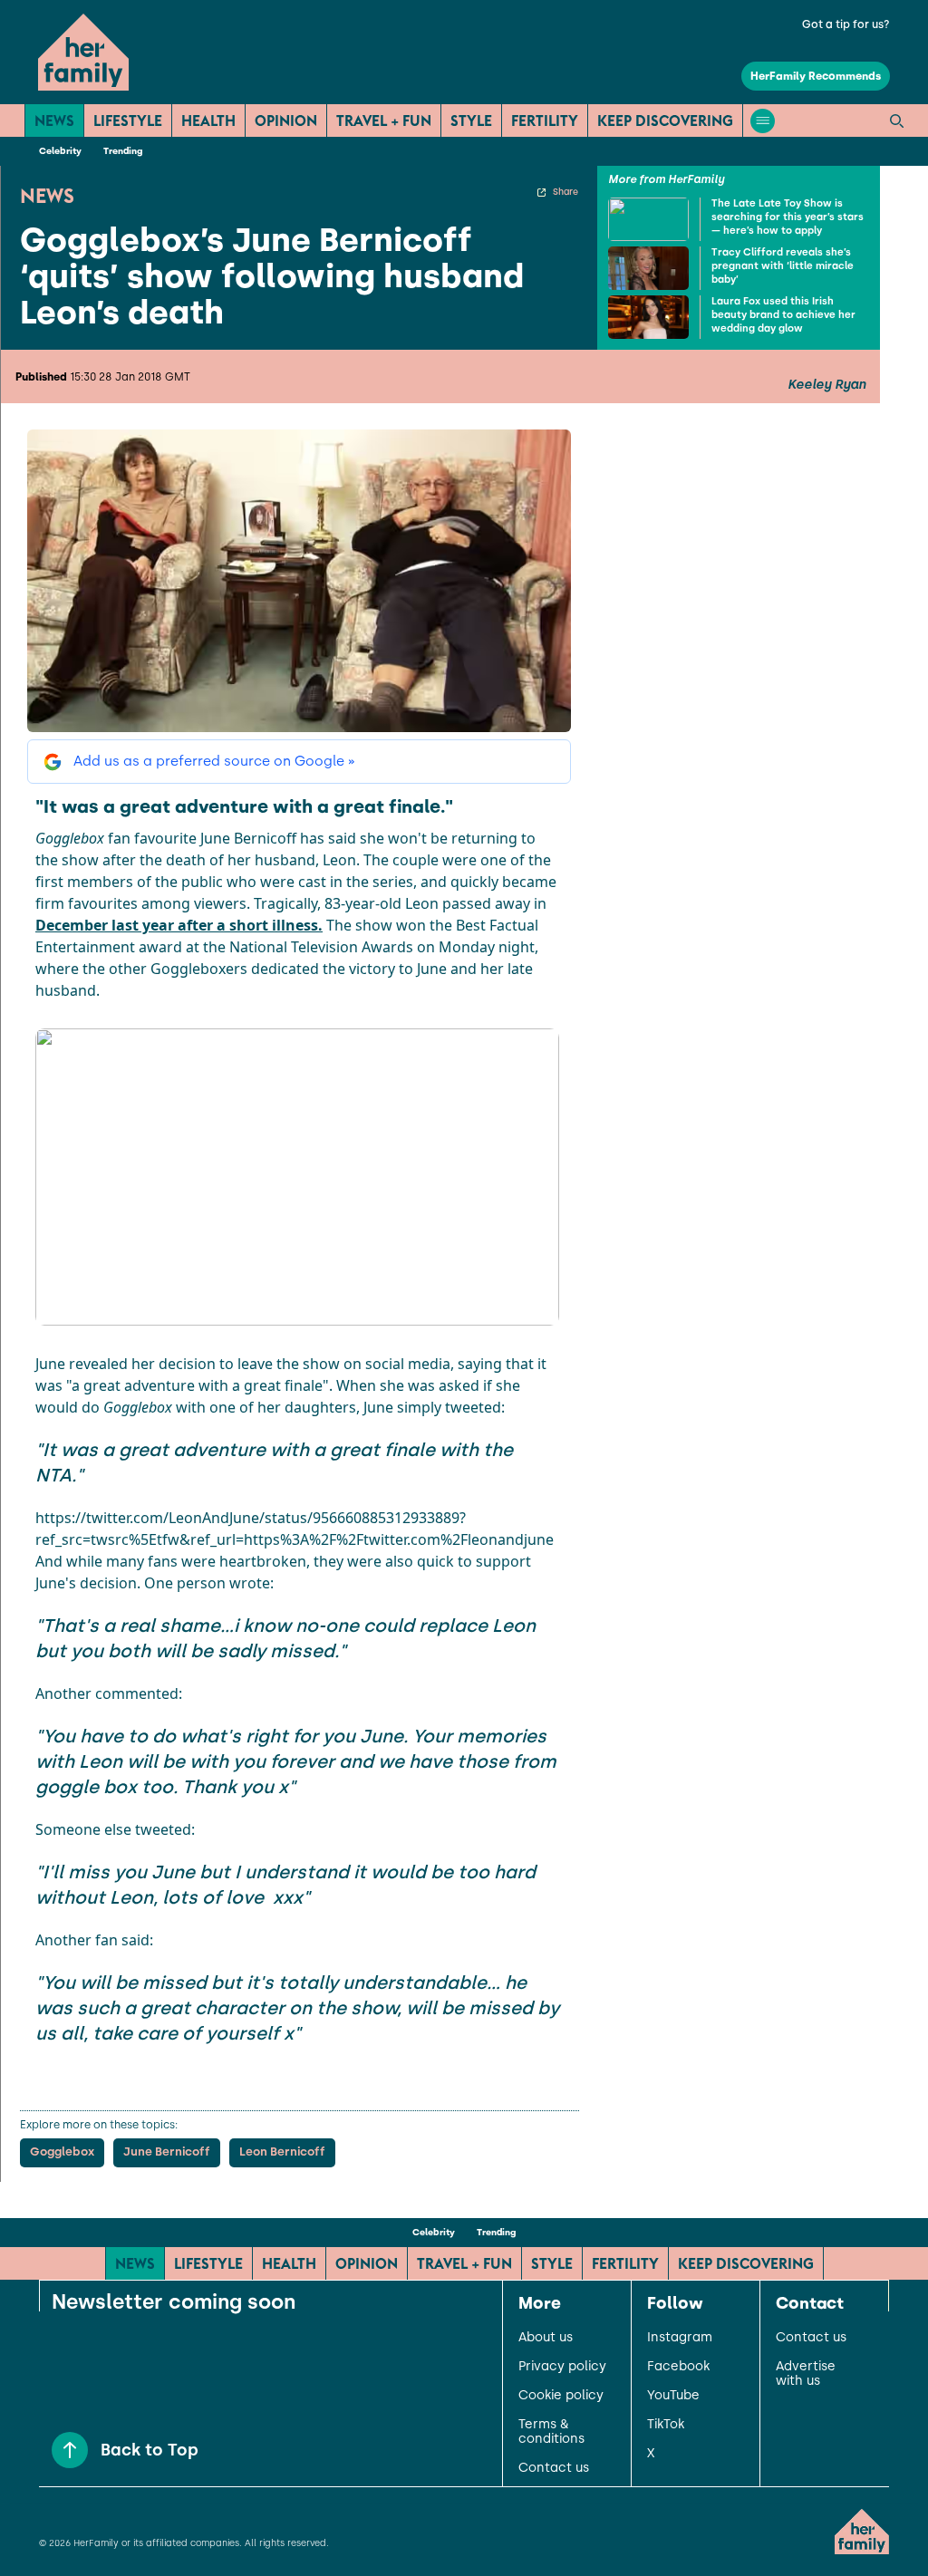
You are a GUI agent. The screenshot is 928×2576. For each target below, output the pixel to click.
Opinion (286, 121)
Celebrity (60, 151)
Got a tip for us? (846, 24)
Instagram (680, 2338)
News (54, 121)
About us (546, 2338)
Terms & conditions (551, 2432)
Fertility (545, 121)
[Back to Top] (70, 2450)
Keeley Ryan (826, 385)
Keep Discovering (665, 121)
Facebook (678, 2367)
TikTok (666, 2425)
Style (471, 121)
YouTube (673, 2396)
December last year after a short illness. (179, 925)
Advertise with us (806, 2374)
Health (208, 121)
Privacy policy (562, 2367)
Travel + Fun (384, 121)
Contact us (554, 2468)
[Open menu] (763, 121)
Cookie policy (561, 2396)
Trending (123, 151)
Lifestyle (128, 121)
